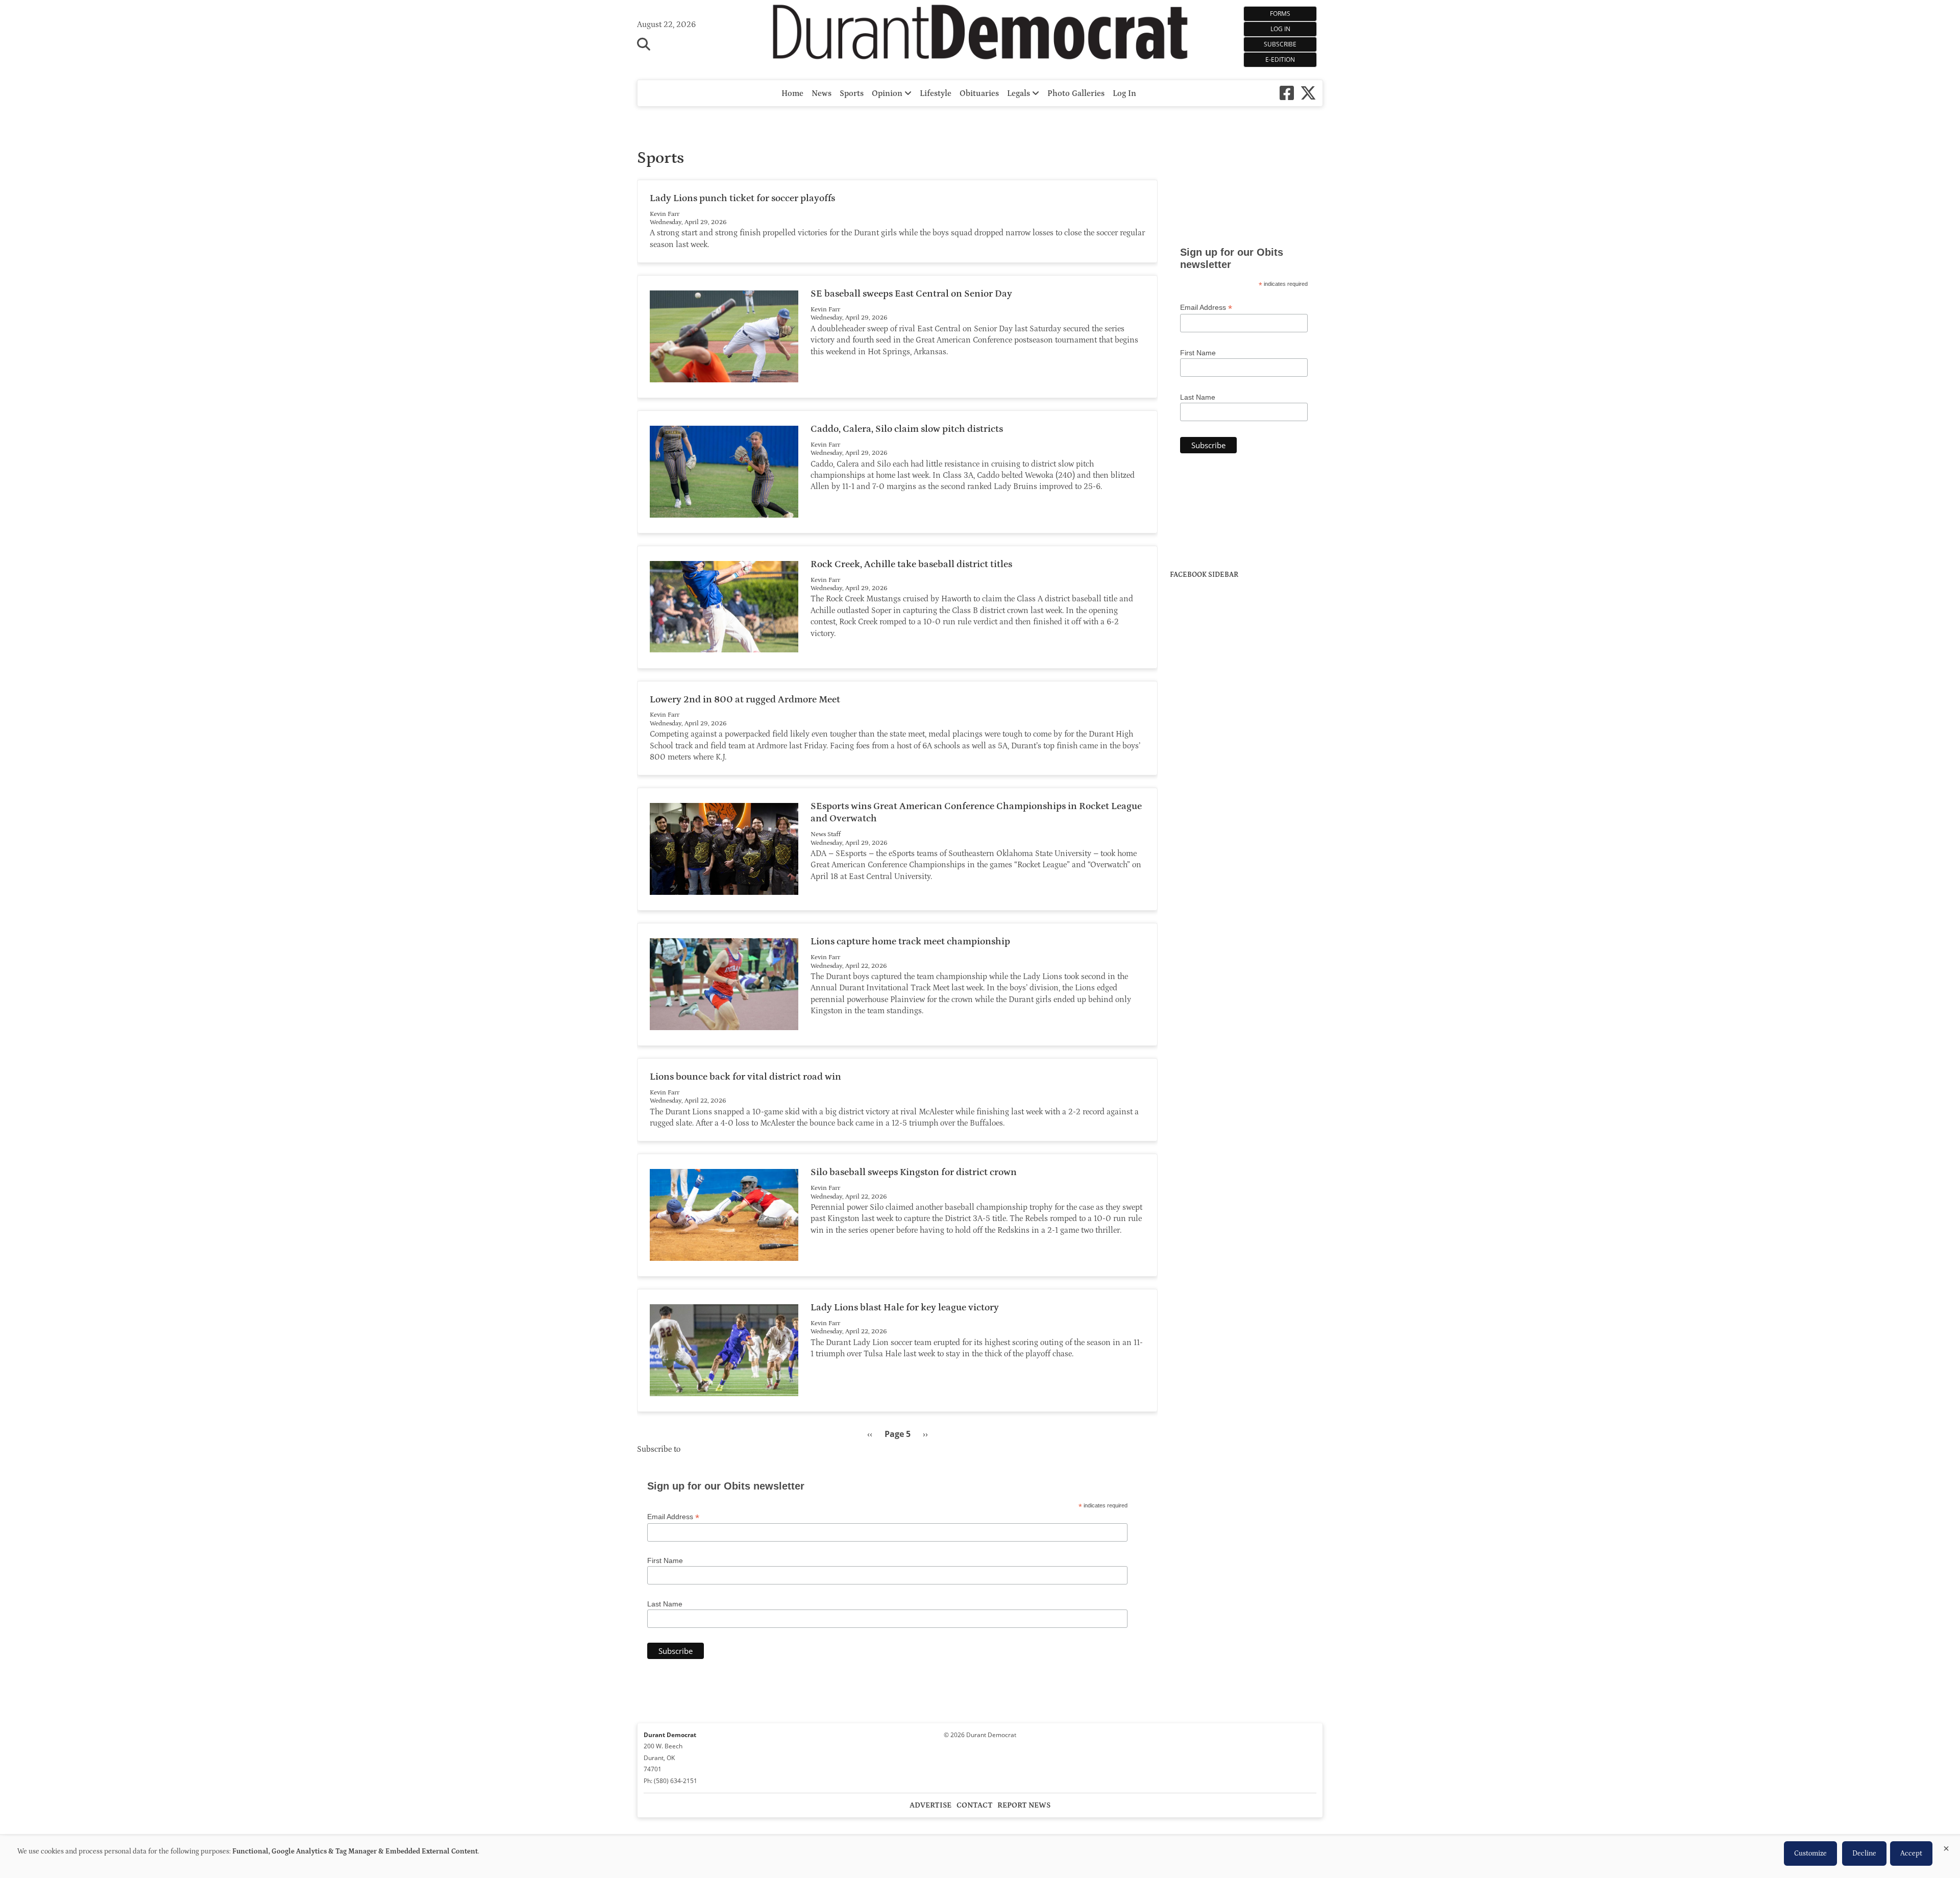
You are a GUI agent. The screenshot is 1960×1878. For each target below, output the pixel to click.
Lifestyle (936, 93)
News (822, 93)
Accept (1911, 1853)
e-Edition (1280, 59)
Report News (1024, 1805)
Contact (975, 1805)
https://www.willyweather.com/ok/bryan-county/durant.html (1246, 216)
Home (792, 93)
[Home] (980, 35)
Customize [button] (1810, 1853)
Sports (852, 93)
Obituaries (979, 93)
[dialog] (980, 1857)
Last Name (665, 1604)
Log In (1280, 29)
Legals (1020, 93)
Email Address (673, 1517)
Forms (1280, 14)
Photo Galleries (1076, 93)
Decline (1864, 1853)
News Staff (826, 834)
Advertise (930, 1805)
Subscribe (1280, 44)
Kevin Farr (665, 214)
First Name (665, 1560)
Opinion (888, 93)
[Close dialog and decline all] (1946, 1847)
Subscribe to (659, 1449)
